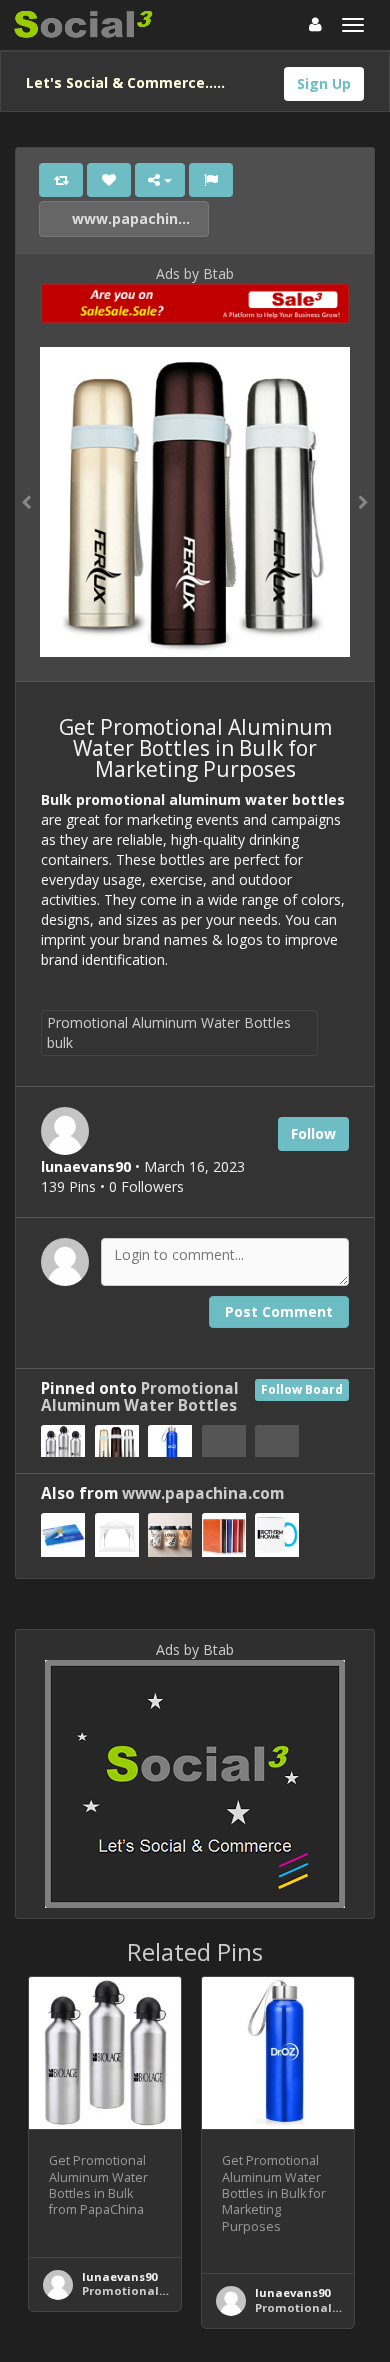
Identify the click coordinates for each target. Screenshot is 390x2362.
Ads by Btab (195, 273)
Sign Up (324, 83)
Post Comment (279, 1311)
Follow (313, 1133)
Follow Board (302, 1389)
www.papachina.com (138, 218)
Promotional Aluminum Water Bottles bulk (169, 1032)
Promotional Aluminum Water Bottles (140, 1397)
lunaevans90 (119, 2276)
